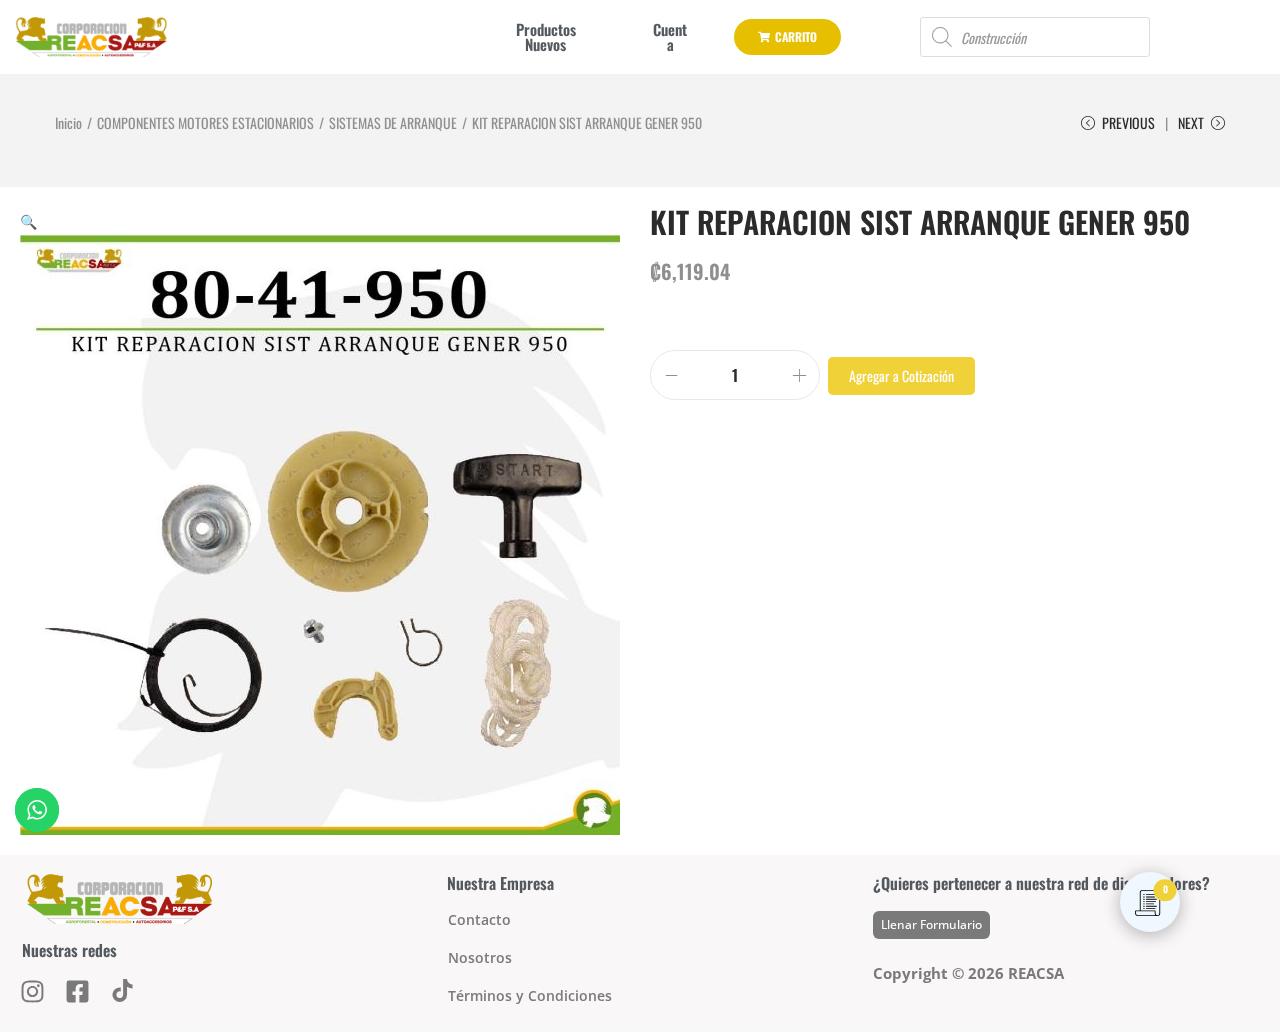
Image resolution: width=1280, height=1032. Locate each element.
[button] (28, 220)
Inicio (68, 122)
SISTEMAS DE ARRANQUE (393, 122)
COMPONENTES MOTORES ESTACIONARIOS (205, 122)
